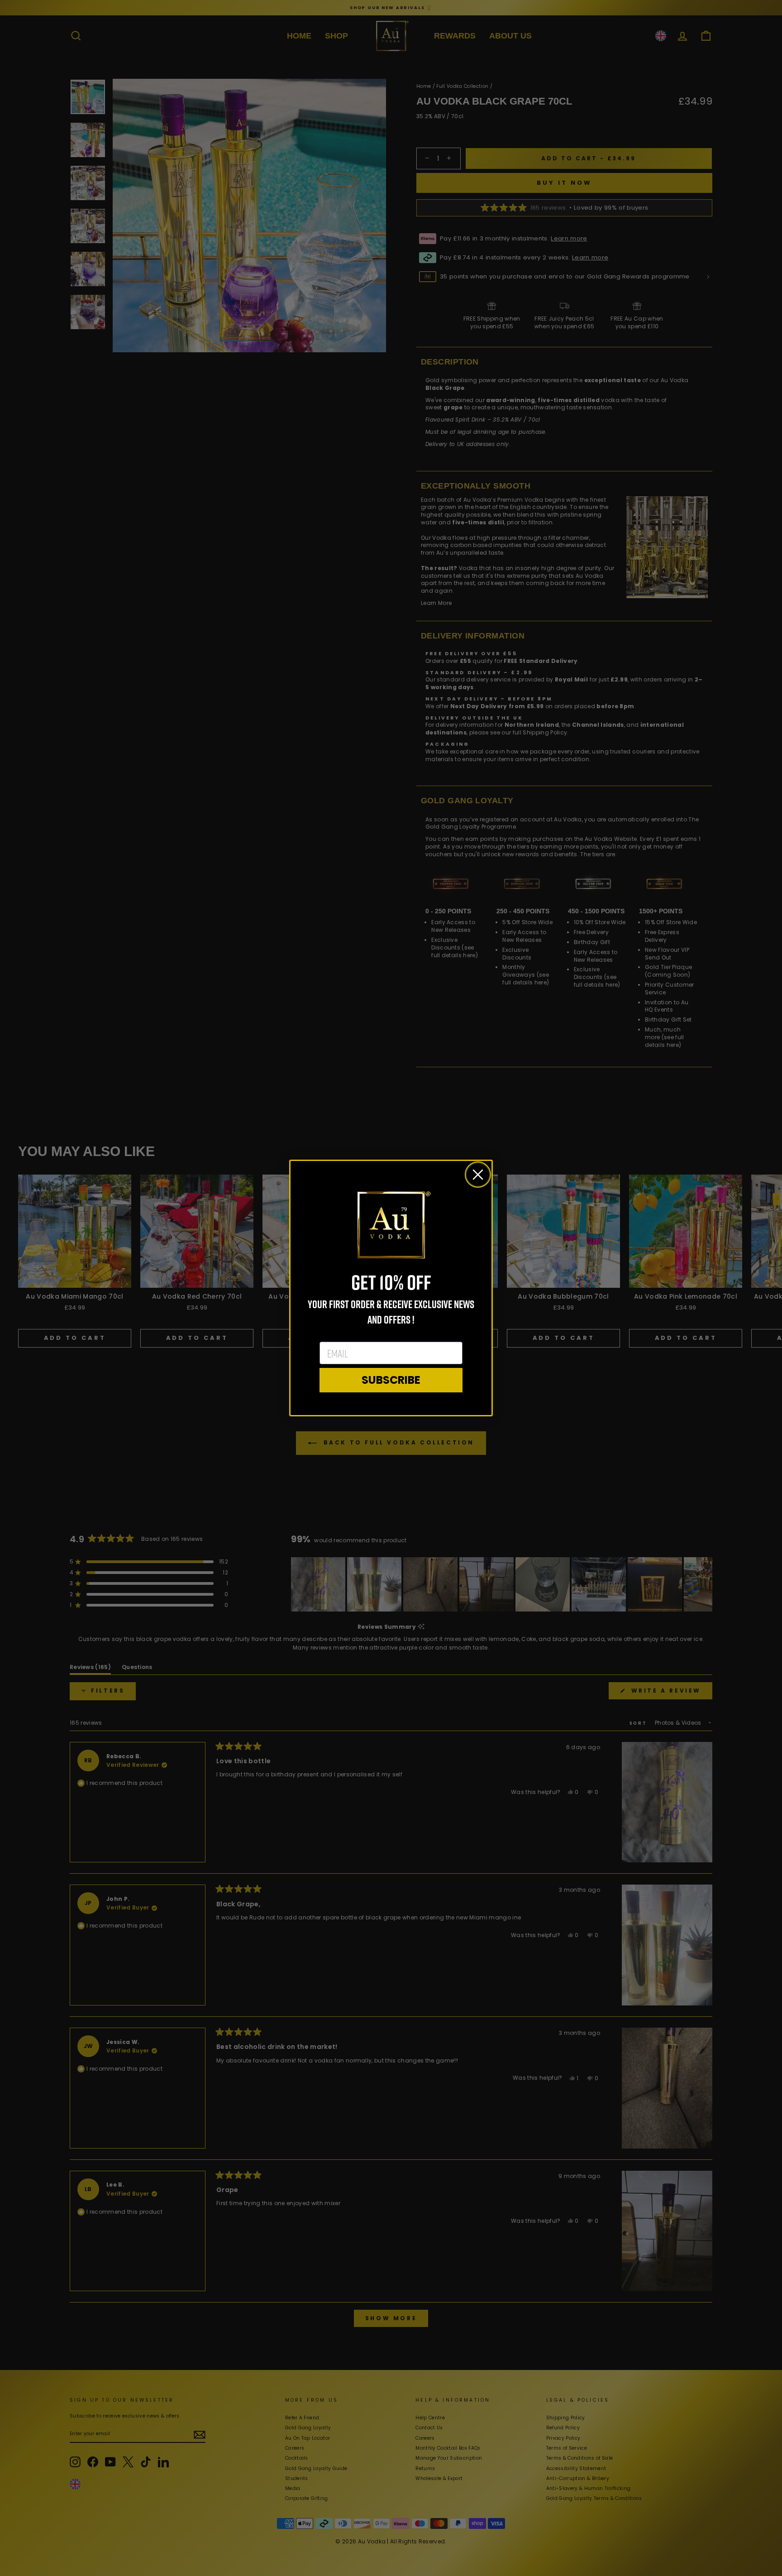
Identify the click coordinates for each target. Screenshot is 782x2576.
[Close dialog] (478, 1175)
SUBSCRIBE (391, 1380)
